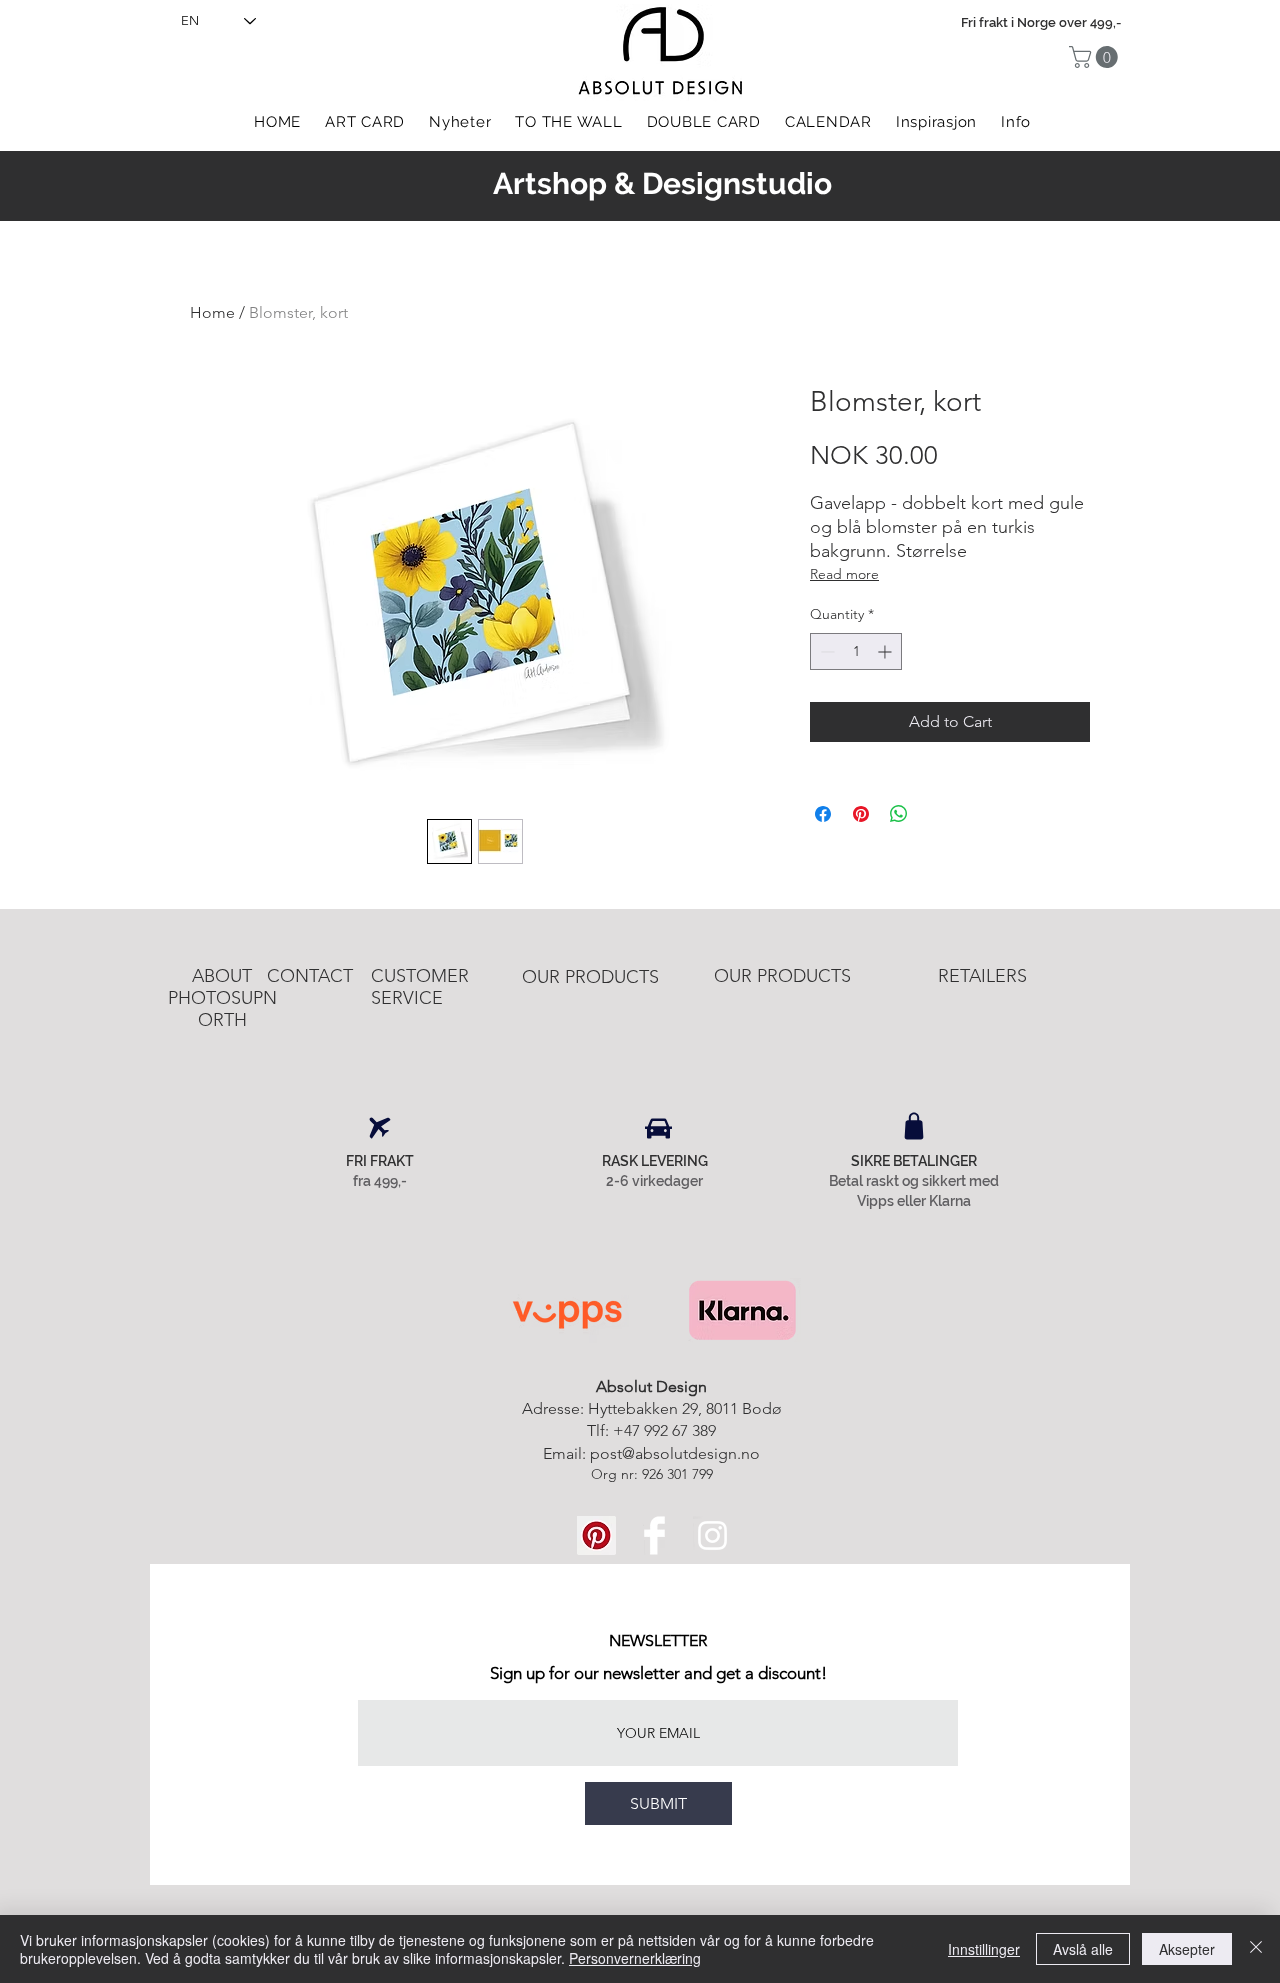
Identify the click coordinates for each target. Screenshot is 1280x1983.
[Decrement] (825, 651)
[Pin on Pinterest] (861, 814)
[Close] (1256, 1949)
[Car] (658, 1128)
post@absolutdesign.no (675, 1453)
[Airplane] (380, 1128)
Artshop (550, 183)
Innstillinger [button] (984, 1949)
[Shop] (914, 1126)
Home (212, 312)
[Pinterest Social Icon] (596, 1535)
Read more (844, 574)
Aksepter (1187, 1949)
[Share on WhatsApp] (899, 814)
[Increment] (886, 651)
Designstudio (737, 183)
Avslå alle (1083, 1949)
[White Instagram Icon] (712, 1535)
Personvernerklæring (635, 1958)
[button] (1096, 57)
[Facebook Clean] (654, 1535)
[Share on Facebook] (823, 814)
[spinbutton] (856, 651)
